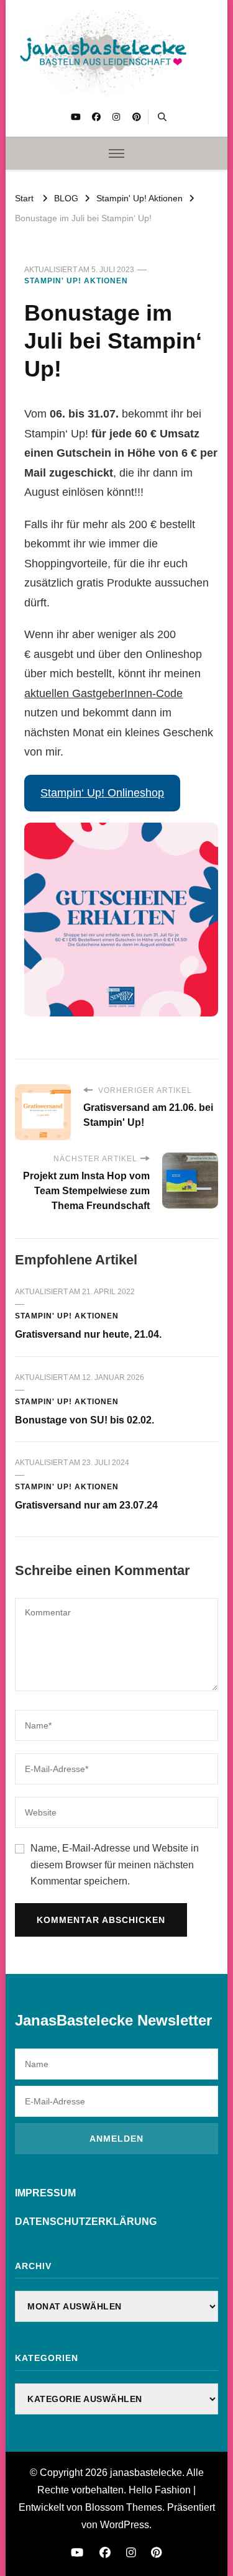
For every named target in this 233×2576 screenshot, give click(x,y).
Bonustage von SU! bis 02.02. (85, 1420)
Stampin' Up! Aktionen (76, 281)
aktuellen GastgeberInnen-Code (103, 693)
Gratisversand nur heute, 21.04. (88, 1334)
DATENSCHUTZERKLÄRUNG (86, 2222)
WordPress (125, 2525)
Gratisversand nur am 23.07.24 (86, 1505)
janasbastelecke (146, 2473)
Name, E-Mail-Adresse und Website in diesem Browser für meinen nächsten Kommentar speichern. (115, 1865)
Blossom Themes (124, 2507)
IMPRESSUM (45, 2193)
